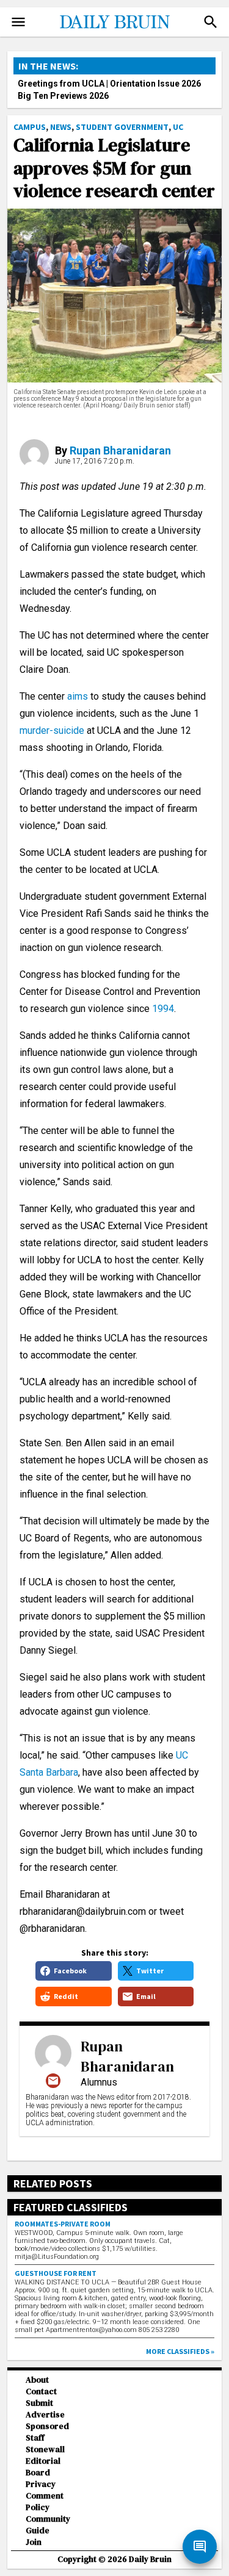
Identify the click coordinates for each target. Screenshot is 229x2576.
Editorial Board (43, 2467)
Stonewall (45, 2449)
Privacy (41, 2484)
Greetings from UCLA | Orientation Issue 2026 (109, 84)
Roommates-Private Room (63, 2224)
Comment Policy (45, 2502)
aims (78, 696)
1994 (163, 1009)
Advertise (45, 2415)
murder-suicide (53, 730)
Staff (35, 2438)
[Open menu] (18, 22)
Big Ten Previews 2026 (63, 96)
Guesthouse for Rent (56, 2273)
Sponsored (47, 2426)
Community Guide (48, 2525)
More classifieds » (180, 2351)
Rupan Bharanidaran (120, 450)
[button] (211, 22)
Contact (41, 2391)
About (37, 2380)
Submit (39, 2403)
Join (34, 2542)
